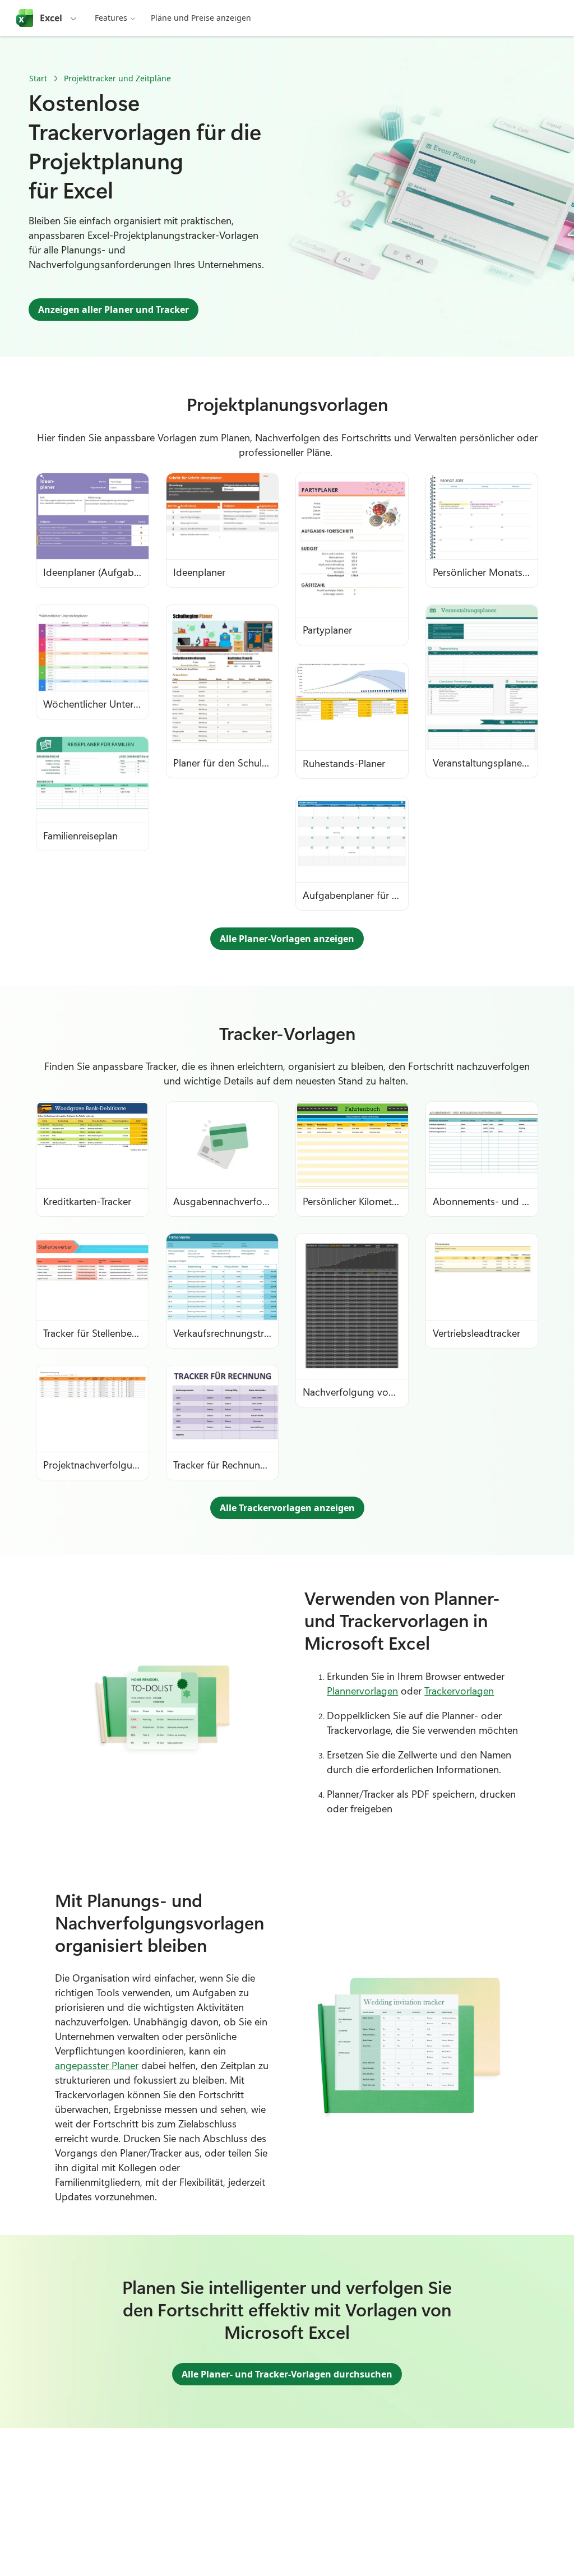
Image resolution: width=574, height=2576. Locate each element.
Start (38, 78)
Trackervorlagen (459, 1691)
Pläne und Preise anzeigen (201, 18)
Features (111, 18)
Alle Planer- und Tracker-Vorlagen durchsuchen (287, 2374)
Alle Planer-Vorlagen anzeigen (287, 939)
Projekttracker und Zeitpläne (117, 78)
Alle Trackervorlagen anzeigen (287, 1508)
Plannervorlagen (362, 1691)
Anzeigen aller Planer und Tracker (114, 310)
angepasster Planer (97, 2065)
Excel (51, 18)
